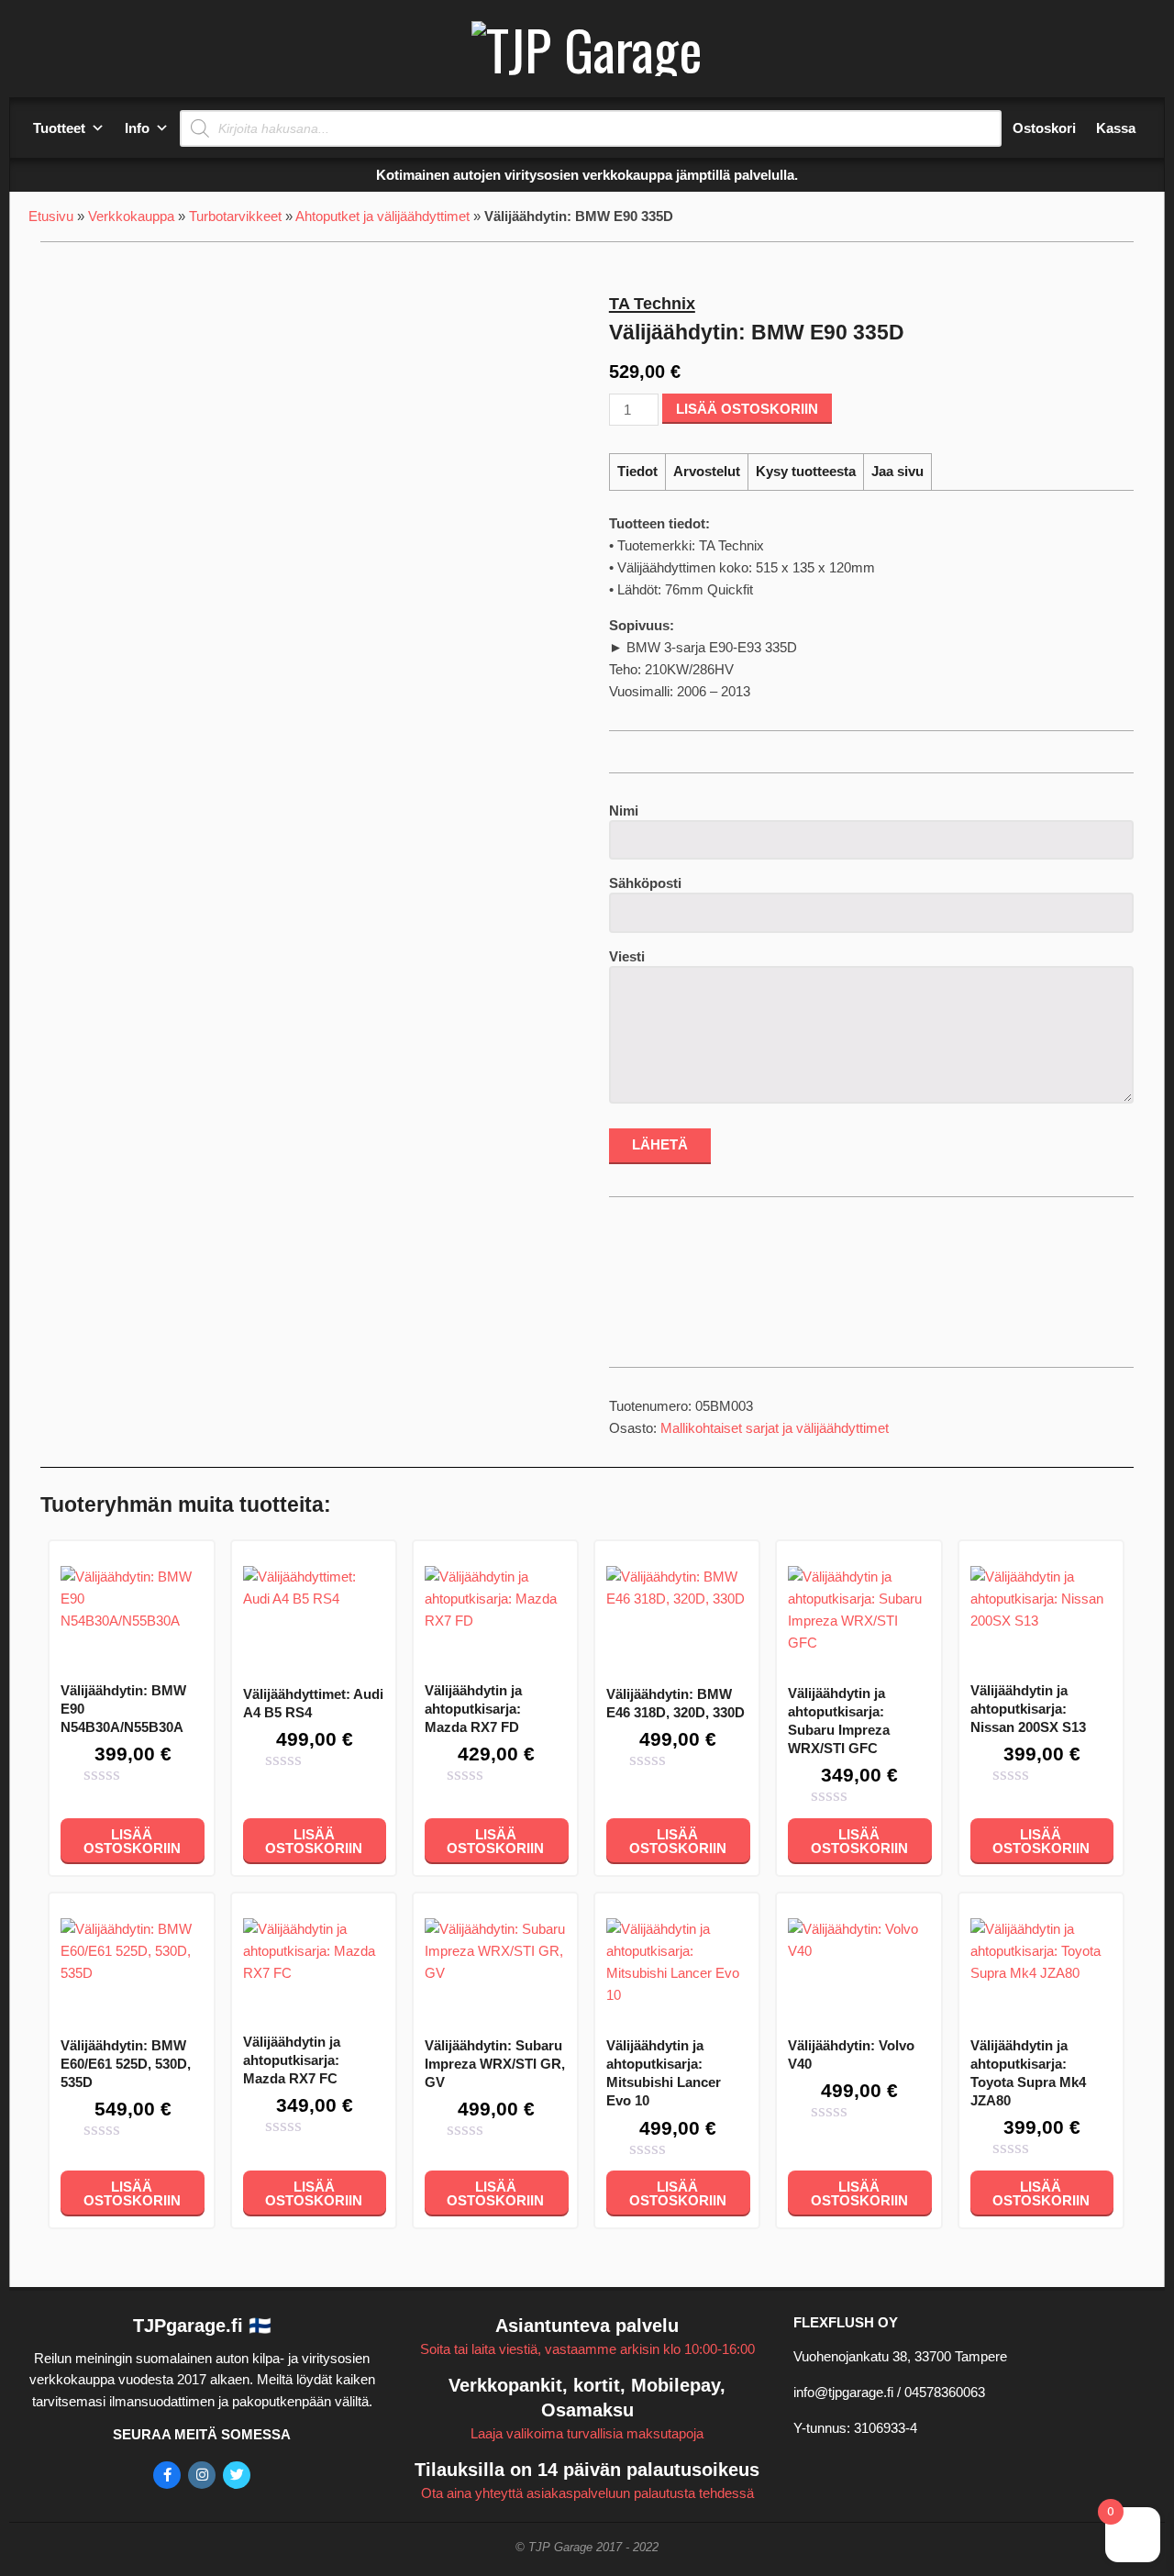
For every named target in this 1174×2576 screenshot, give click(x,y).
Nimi (624, 811)
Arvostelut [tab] (707, 471)
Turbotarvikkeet (235, 216)
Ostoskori (1044, 128)
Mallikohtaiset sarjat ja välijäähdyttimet (775, 1428)
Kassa (1116, 128)
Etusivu (51, 216)
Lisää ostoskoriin (747, 409)
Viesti (627, 956)
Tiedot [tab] (637, 471)
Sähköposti (645, 883)
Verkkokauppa (131, 216)
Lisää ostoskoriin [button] (132, 1841)
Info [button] (137, 128)
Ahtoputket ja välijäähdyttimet (382, 216)
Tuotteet (59, 128)
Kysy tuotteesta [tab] (806, 471)
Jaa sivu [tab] (897, 471)
